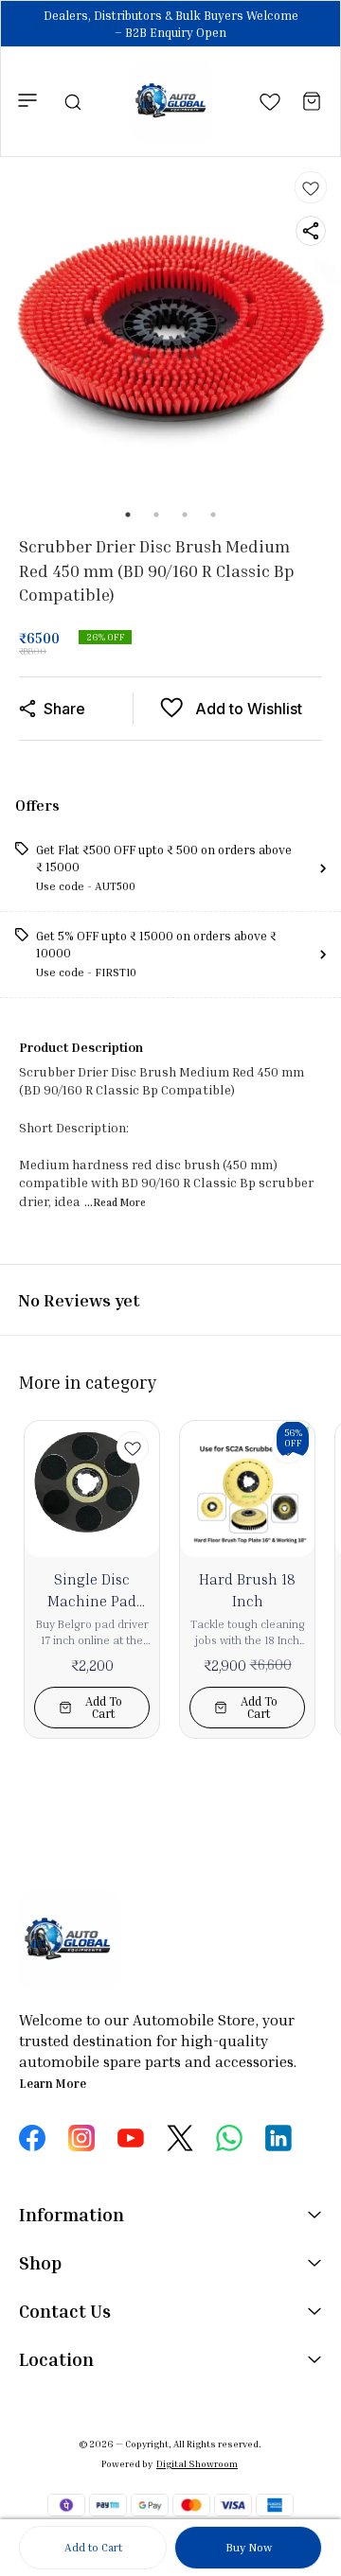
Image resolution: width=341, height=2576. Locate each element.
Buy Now (249, 2547)
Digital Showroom (197, 2463)
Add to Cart (93, 2547)
